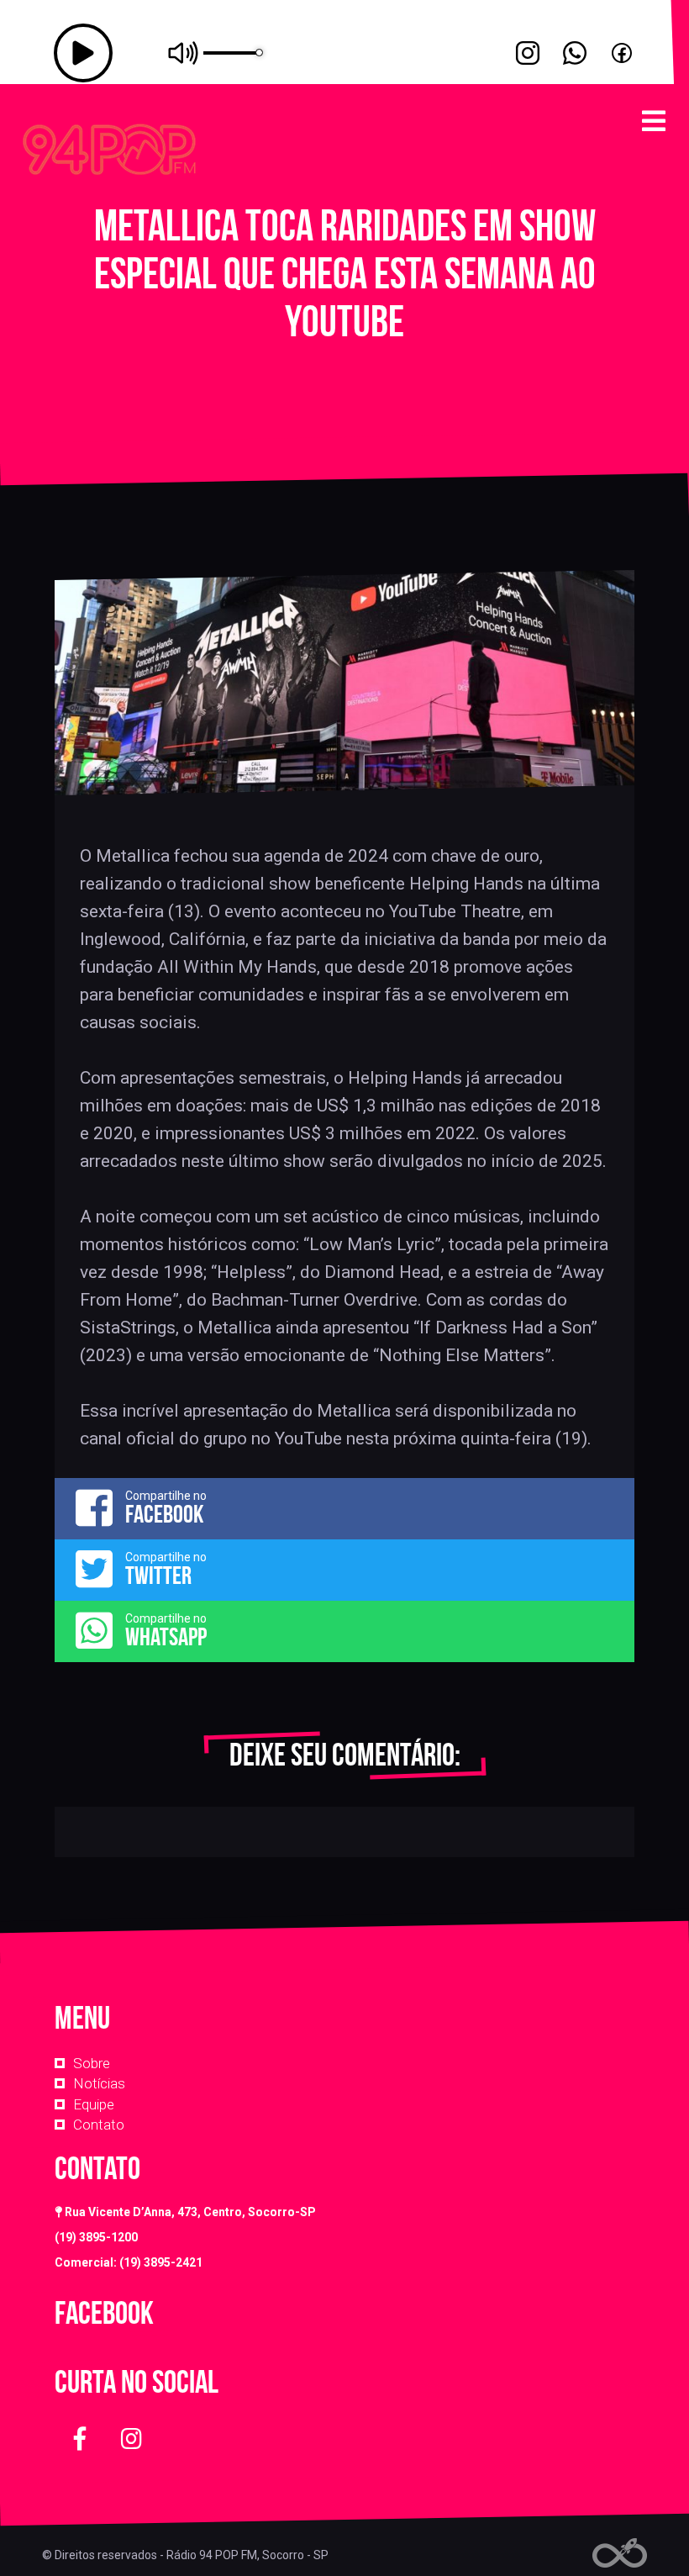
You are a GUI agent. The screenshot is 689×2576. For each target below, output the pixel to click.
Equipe (94, 2104)
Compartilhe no (166, 1508)
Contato (99, 2125)
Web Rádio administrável (620, 2553)
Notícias (99, 2083)
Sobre (92, 2063)
